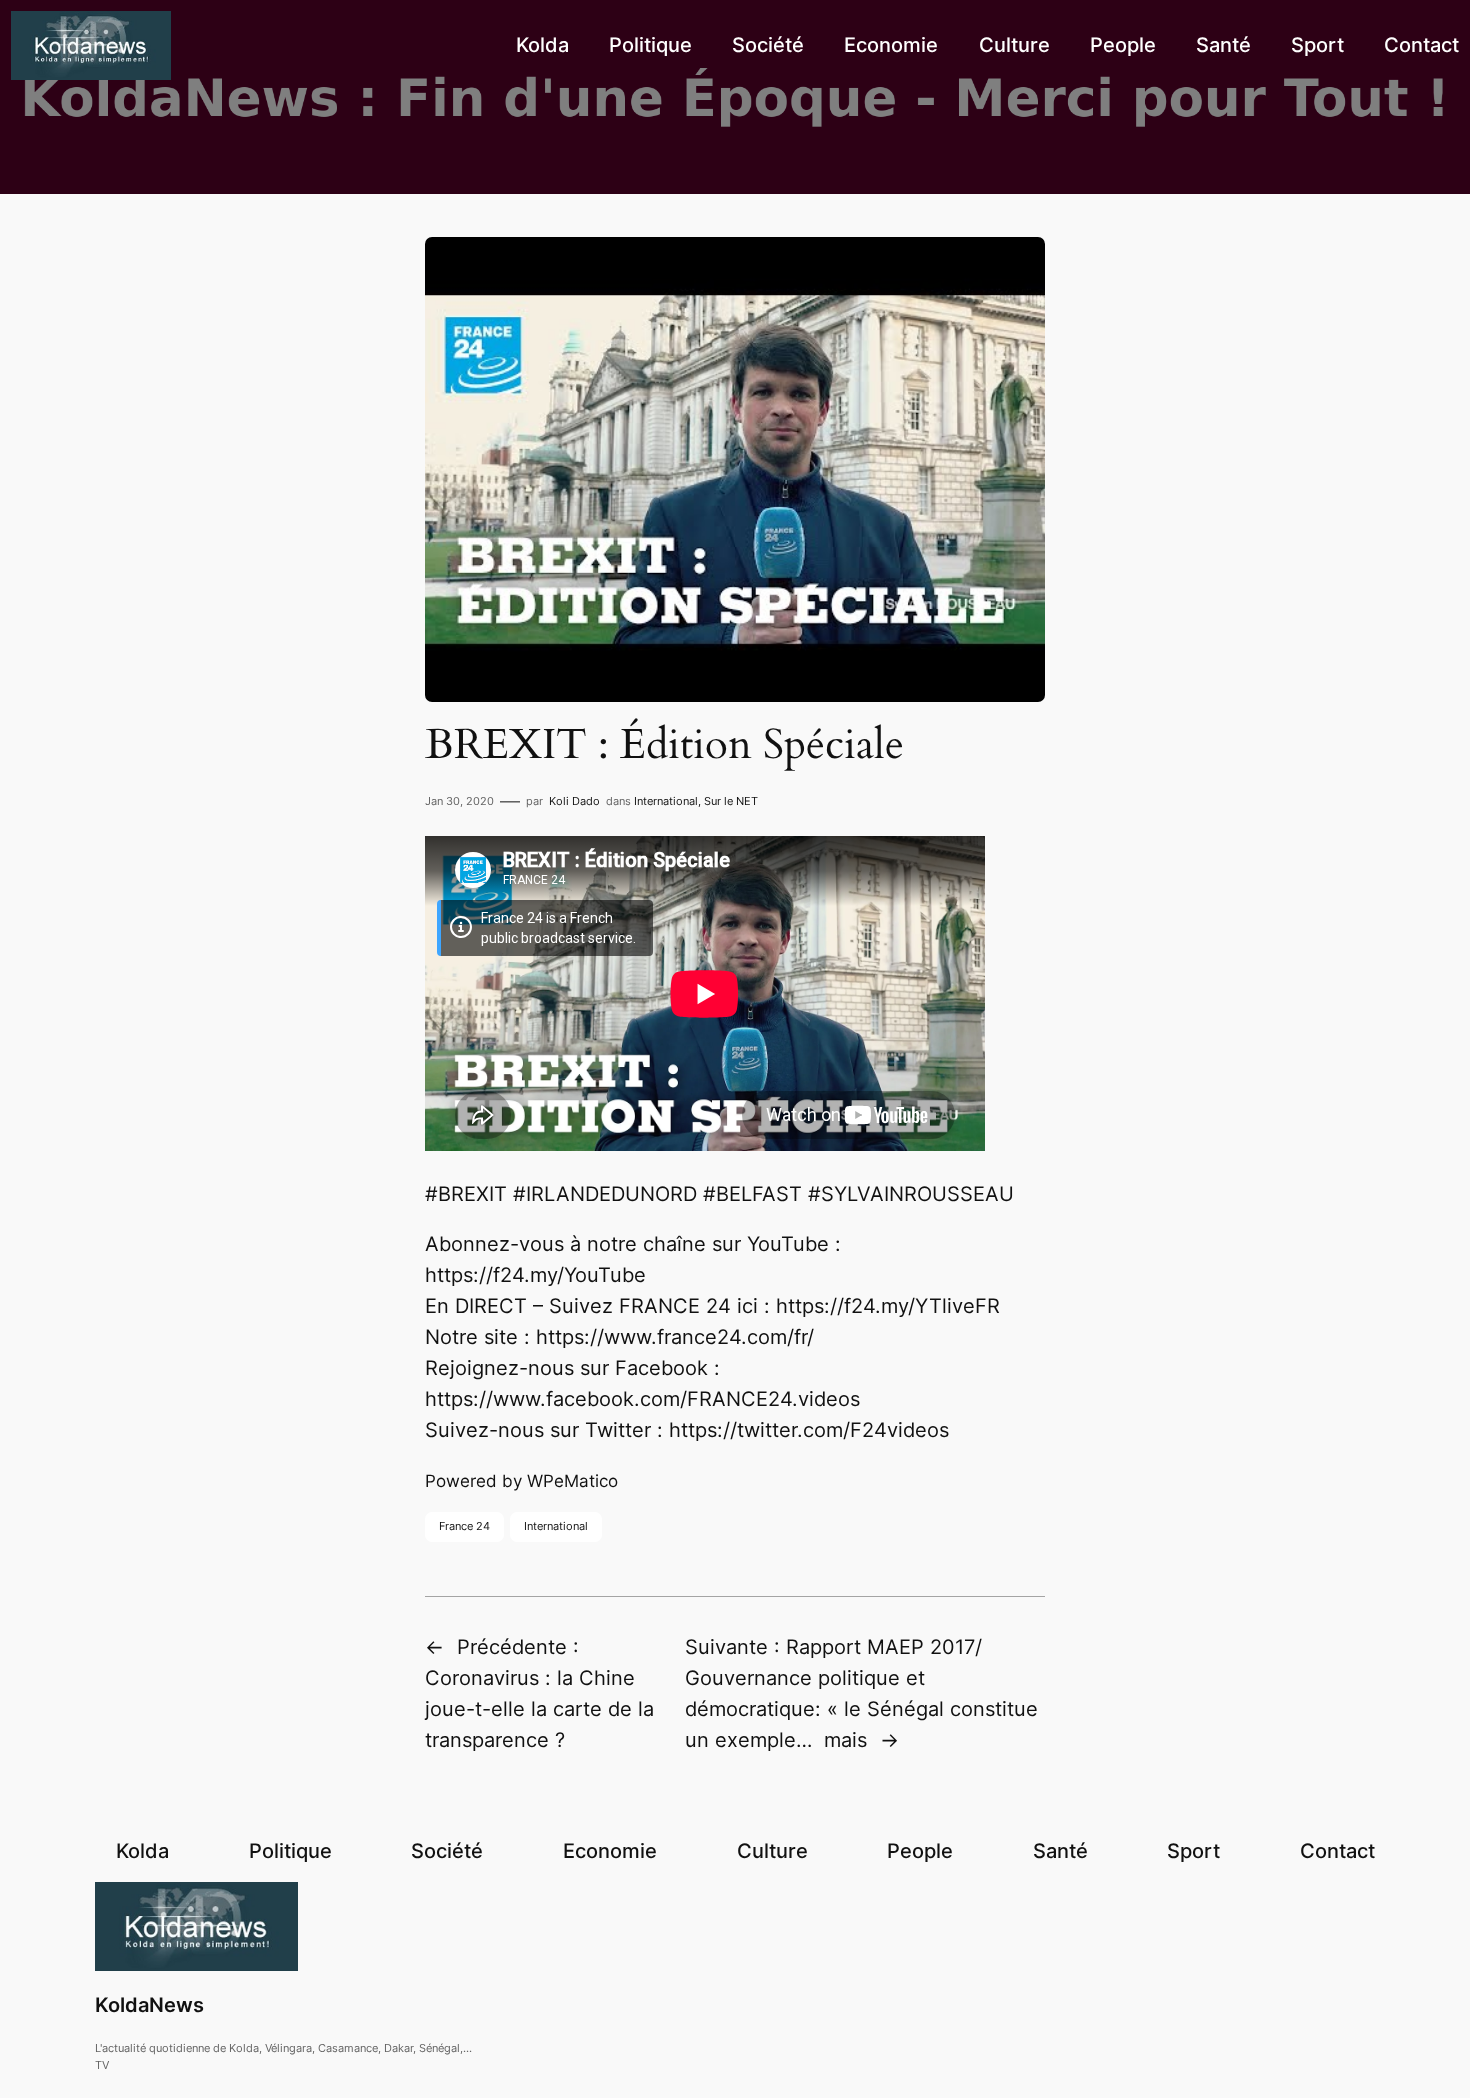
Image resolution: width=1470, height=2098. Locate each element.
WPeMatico (572, 1481)
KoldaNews (149, 2005)
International (666, 801)
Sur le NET (731, 801)
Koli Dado (574, 801)
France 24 (464, 1526)
